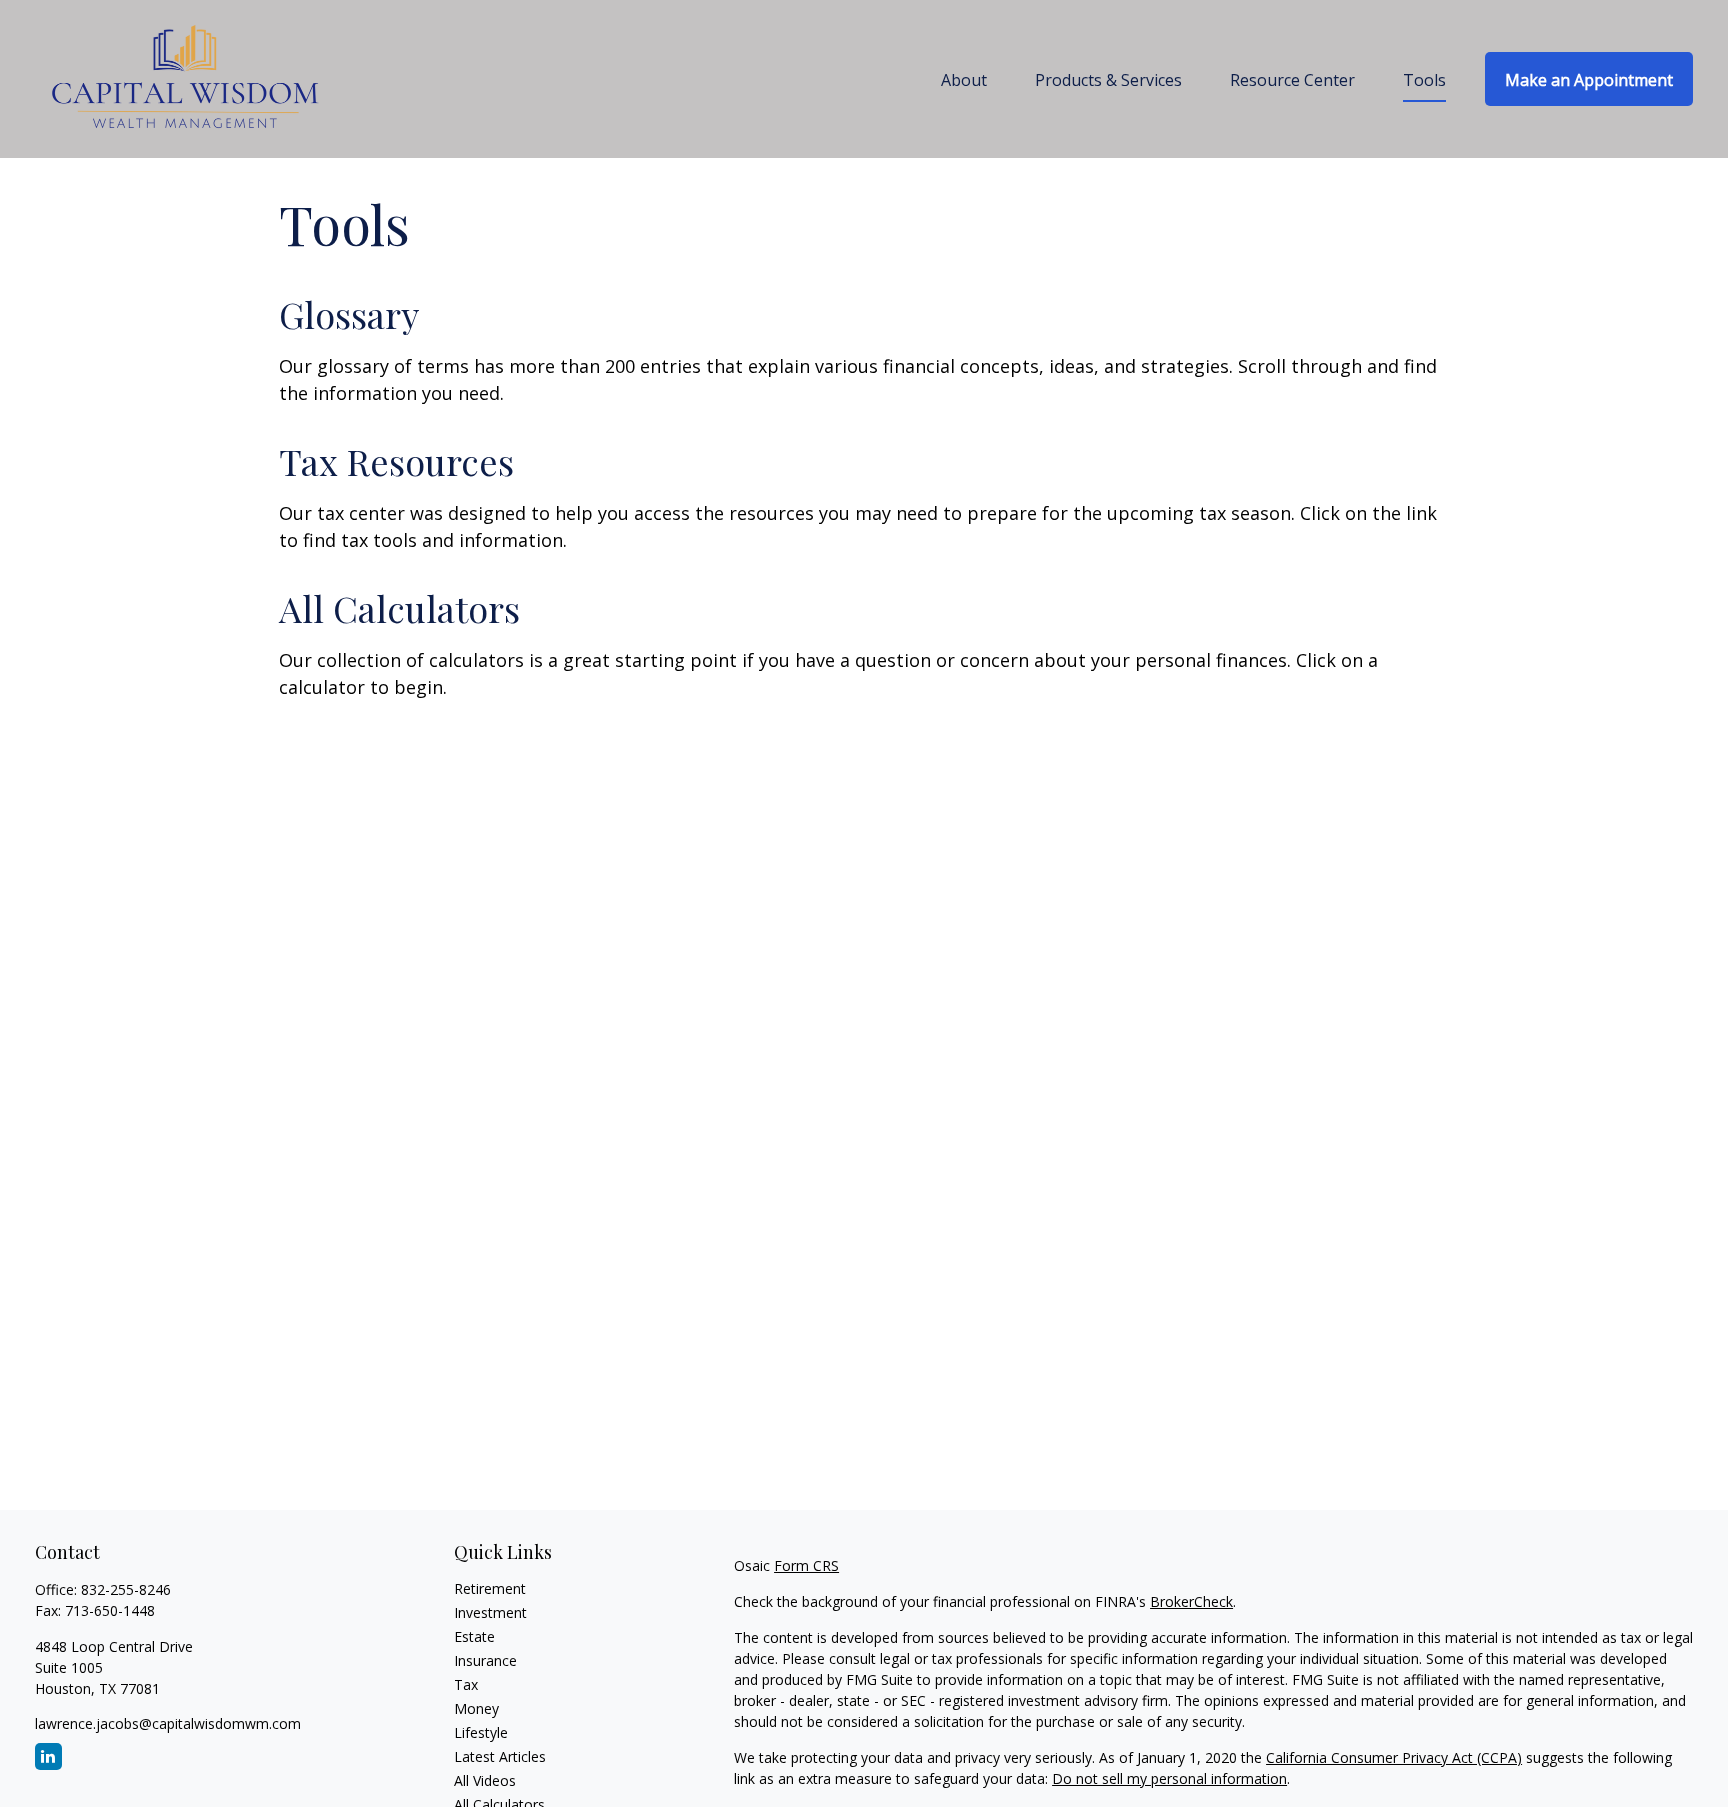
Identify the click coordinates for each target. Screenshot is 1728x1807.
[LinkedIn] (48, 1756)
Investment (490, 1612)
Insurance (485, 1660)
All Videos (485, 1780)
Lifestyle (481, 1732)
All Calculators (399, 608)
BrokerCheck (1191, 1601)
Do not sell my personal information (1169, 1778)
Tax (466, 1684)
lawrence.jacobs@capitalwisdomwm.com (168, 1723)
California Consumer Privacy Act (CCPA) (1394, 1757)
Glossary (349, 314)
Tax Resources (396, 461)
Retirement (490, 1588)
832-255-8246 (126, 1589)
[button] (964, 79)
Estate (474, 1636)
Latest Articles (500, 1756)
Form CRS (806, 1565)
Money (476, 1708)
